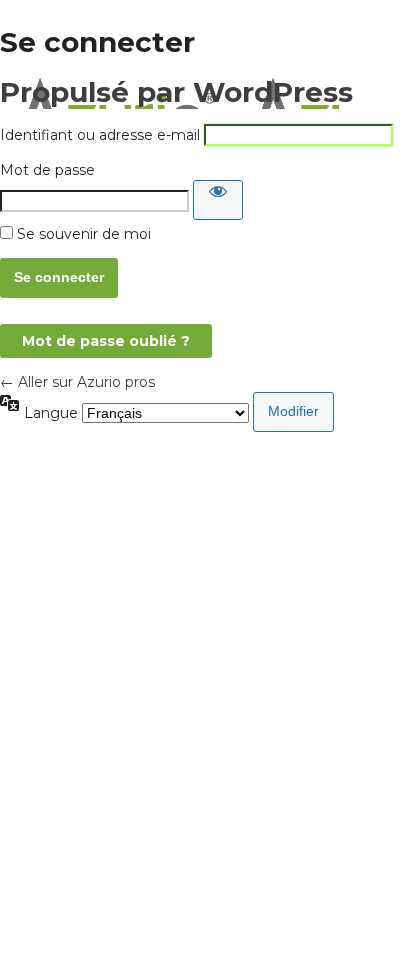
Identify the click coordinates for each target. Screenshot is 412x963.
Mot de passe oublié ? (106, 341)
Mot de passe (47, 170)
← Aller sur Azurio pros (77, 382)
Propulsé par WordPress (176, 92)
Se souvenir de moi (84, 234)
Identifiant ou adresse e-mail (100, 135)
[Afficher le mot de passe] (218, 200)
